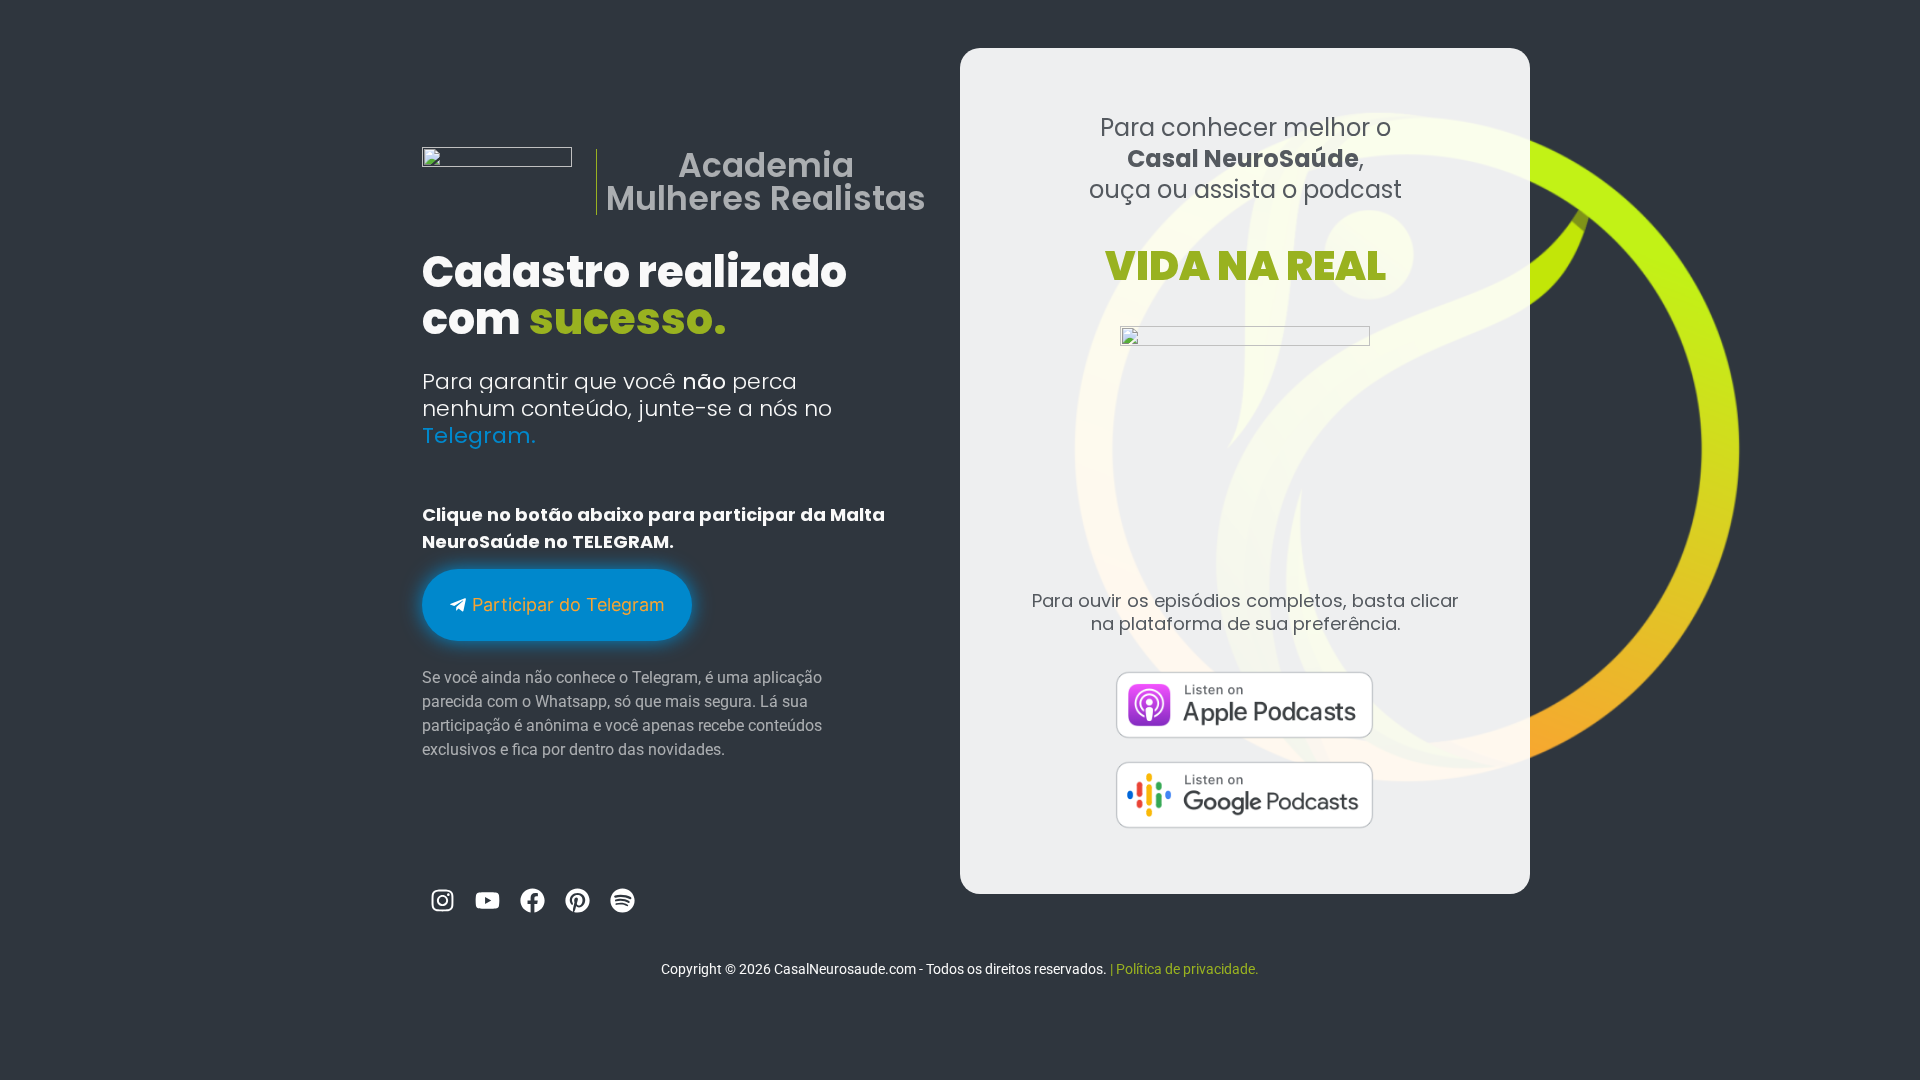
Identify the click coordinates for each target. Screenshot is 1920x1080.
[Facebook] (532, 900)
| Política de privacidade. (1184, 969)
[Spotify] (622, 900)
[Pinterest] (577, 900)
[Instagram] (442, 900)
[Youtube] (487, 900)
